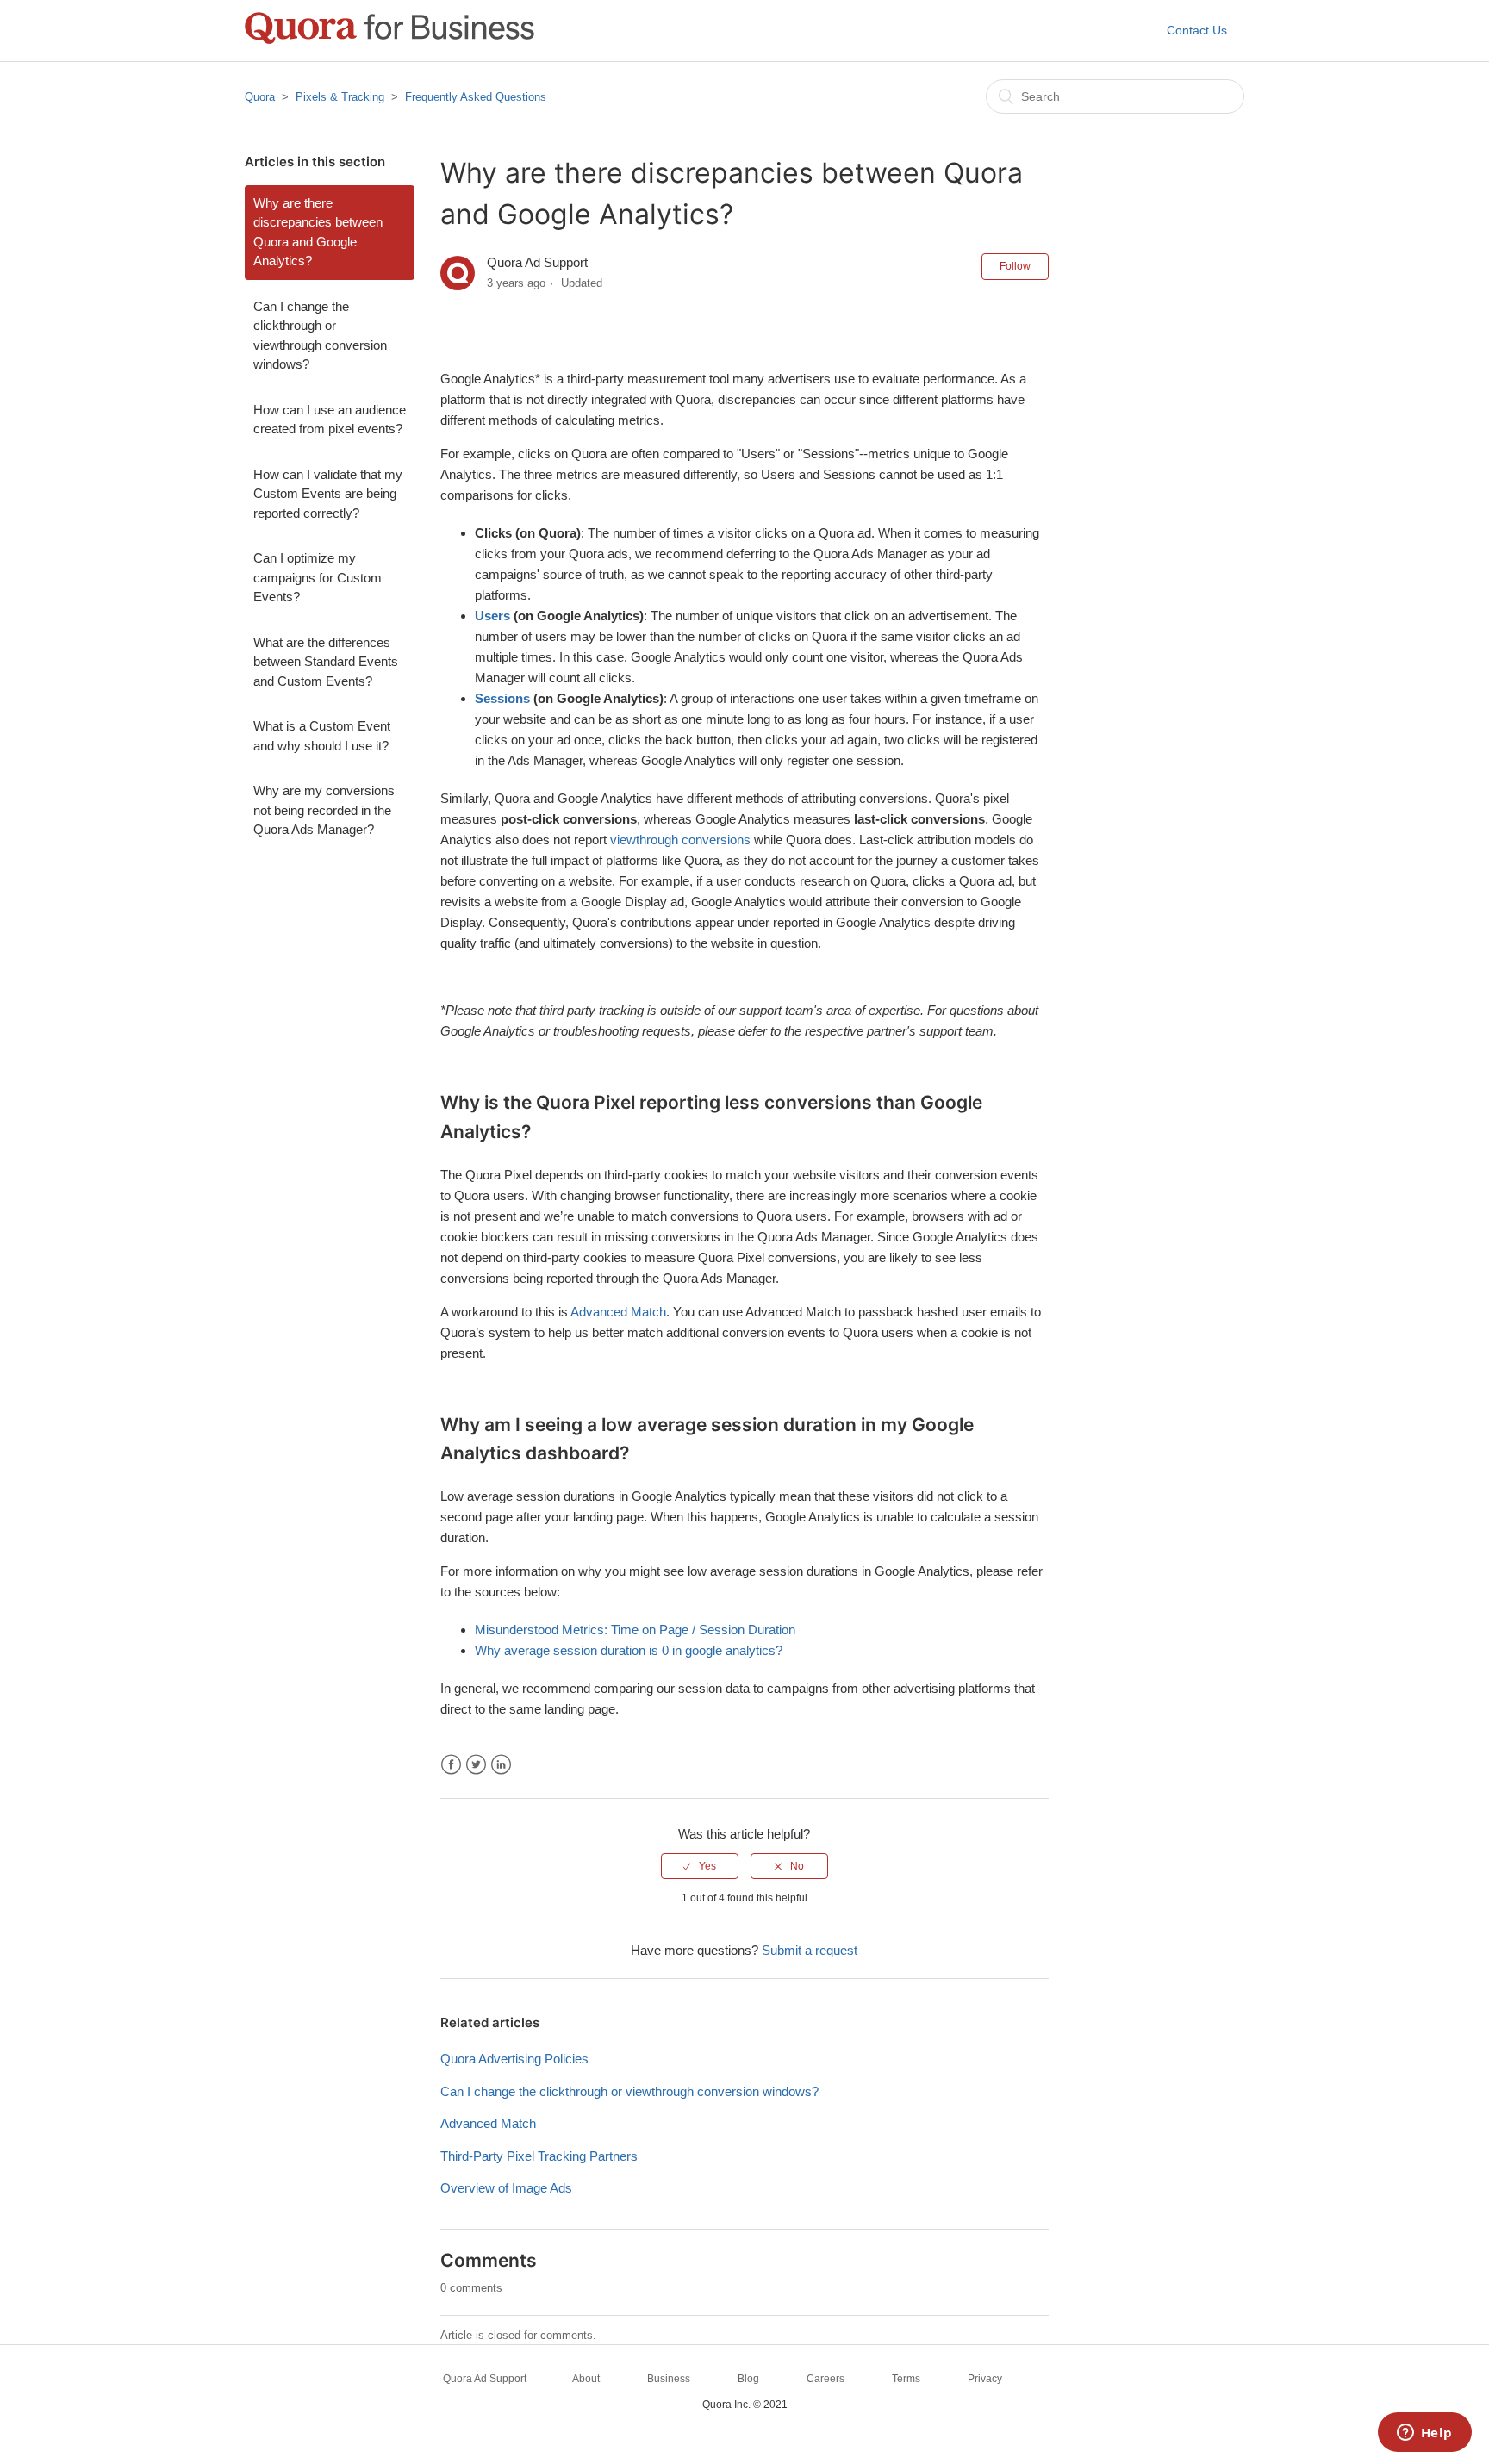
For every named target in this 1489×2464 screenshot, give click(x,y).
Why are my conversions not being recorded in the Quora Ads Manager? (324, 810)
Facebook (451, 1765)
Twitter (476, 1765)
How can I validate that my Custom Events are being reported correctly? (328, 494)
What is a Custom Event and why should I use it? (322, 736)
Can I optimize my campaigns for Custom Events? (318, 577)
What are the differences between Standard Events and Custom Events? (326, 662)
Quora (260, 97)
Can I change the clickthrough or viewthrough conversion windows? (320, 336)
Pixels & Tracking (340, 97)
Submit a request (810, 1950)
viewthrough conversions (680, 840)
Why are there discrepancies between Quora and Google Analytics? (318, 232)
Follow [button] (1015, 266)
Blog (748, 2379)
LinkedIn (501, 1765)
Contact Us (1197, 30)
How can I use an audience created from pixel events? (330, 420)
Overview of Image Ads (506, 2188)
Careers (825, 2379)
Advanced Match (618, 1312)
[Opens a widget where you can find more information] (1424, 2434)
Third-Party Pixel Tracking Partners (539, 2156)
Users (492, 616)
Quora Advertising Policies (514, 2059)
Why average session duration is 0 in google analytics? (629, 1650)
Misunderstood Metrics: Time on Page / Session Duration (635, 1630)
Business (669, 2379)
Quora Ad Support (485, 2379)
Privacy (985, 2379)
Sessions (502, 698)
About (586, 2379)
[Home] (389, 39)
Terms (906, 2379)
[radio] (700, 1866)
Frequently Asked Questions (476, 97)
